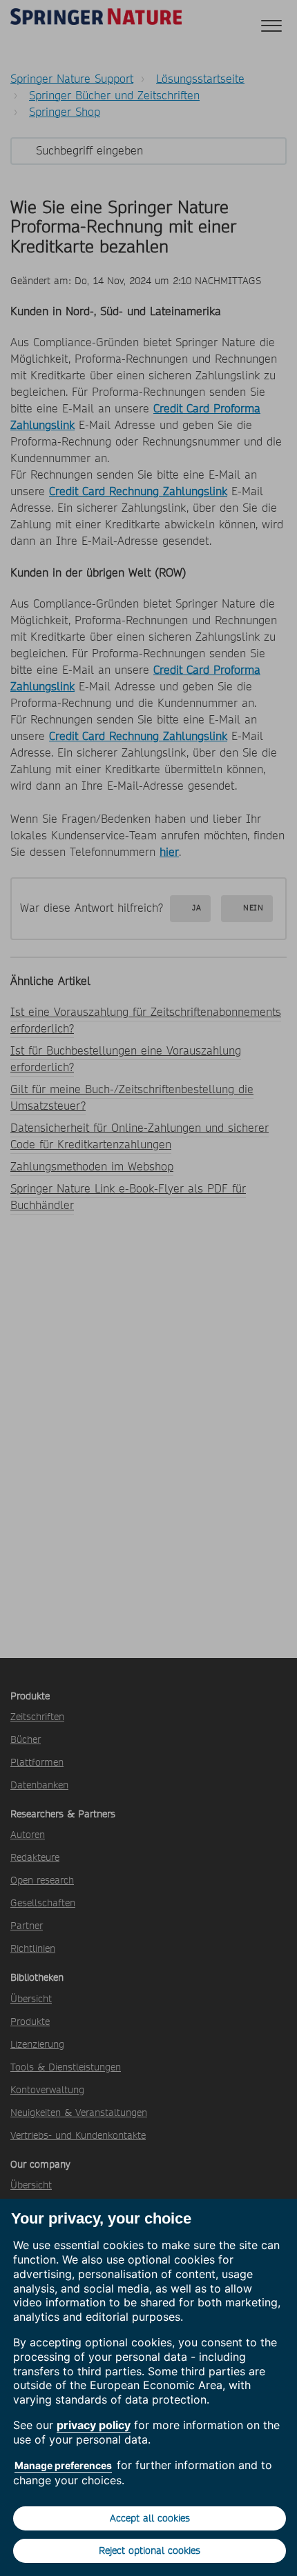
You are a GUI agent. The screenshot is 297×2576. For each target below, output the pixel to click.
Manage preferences (63, 2465)
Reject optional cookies (150, 2550)
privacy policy (94, 2425)
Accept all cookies (150, 2518)
